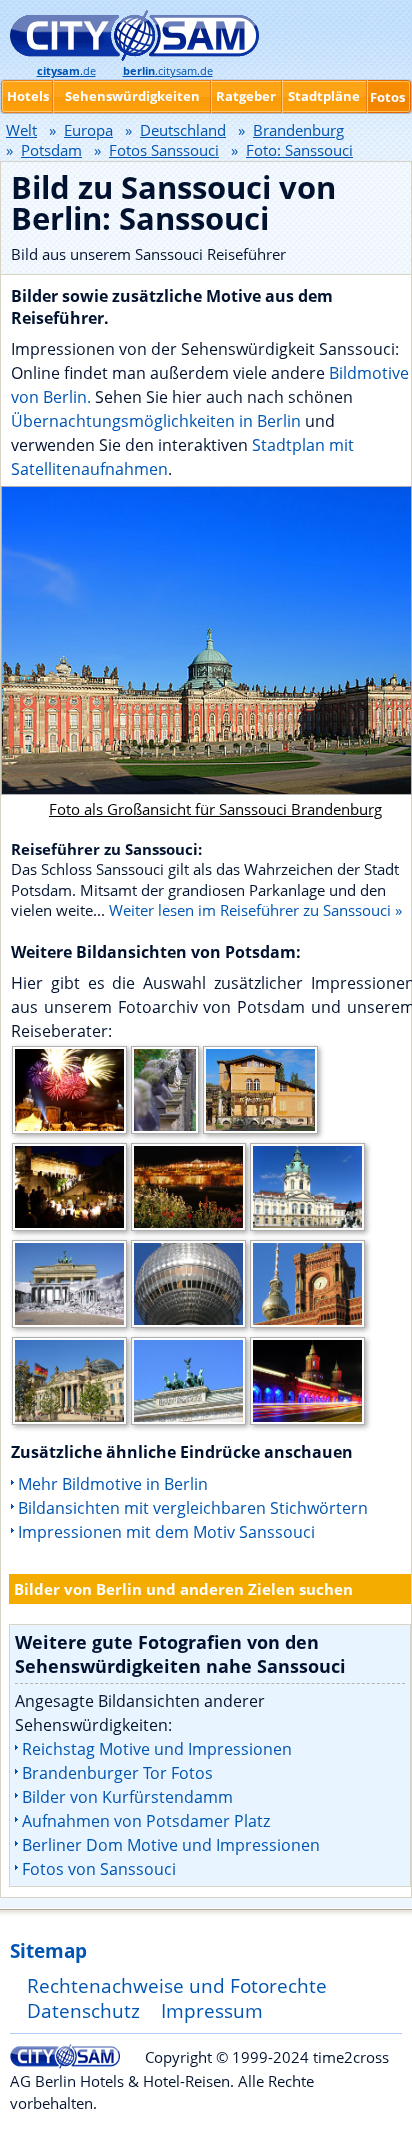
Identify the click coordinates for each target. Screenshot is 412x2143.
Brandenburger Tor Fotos (117, 1773)
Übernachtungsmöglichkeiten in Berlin (156, 421)
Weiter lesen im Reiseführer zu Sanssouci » (255, 910)
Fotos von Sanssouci (99, 1869)
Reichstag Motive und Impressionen (157, 1749)
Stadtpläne (324, 96)
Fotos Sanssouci (164, 150)
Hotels (28, 96)
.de (66, 71)
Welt (21, 130)
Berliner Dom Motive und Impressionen (171, 1845)
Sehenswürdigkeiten (132, 96)
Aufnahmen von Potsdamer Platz (146, 1821)
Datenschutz (83, 2010)
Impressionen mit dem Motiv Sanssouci (166, 1532)
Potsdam (51, 150)
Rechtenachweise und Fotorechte (177, 1985)
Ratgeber (246, 96)
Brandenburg (298, 130)
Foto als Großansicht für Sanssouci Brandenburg (215, 809)
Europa (88, 130)
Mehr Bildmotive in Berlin (113, 1484)
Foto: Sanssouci (299, 150)
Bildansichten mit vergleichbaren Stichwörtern (193, 1508)
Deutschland (183, 130)
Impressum (212, 2010)
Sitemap (48, 1950)
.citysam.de (168, 71)
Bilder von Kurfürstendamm (127, 1797)
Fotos (387, 97)
